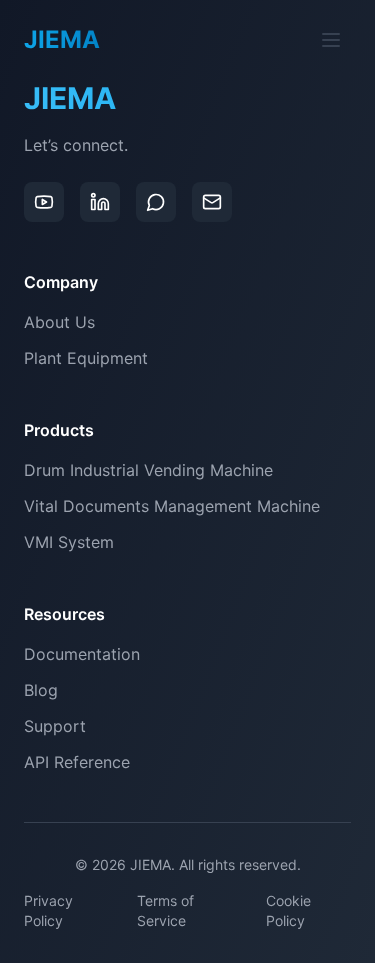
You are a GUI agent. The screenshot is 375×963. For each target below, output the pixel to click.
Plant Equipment (86, 358)
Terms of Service (165, 910)
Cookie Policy (288, 910)
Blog (41, 690)
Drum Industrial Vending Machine (148, 470)
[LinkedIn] (100, 202)
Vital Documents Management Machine (172, 506)
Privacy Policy (48, 910)
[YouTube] (44, 202)
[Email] (212, 202)
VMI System (69, 542)
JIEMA (70, 98)
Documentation (82, 654)
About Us (59, 322)
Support (55, 726)
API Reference (77, 762)
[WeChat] (156, 202)
